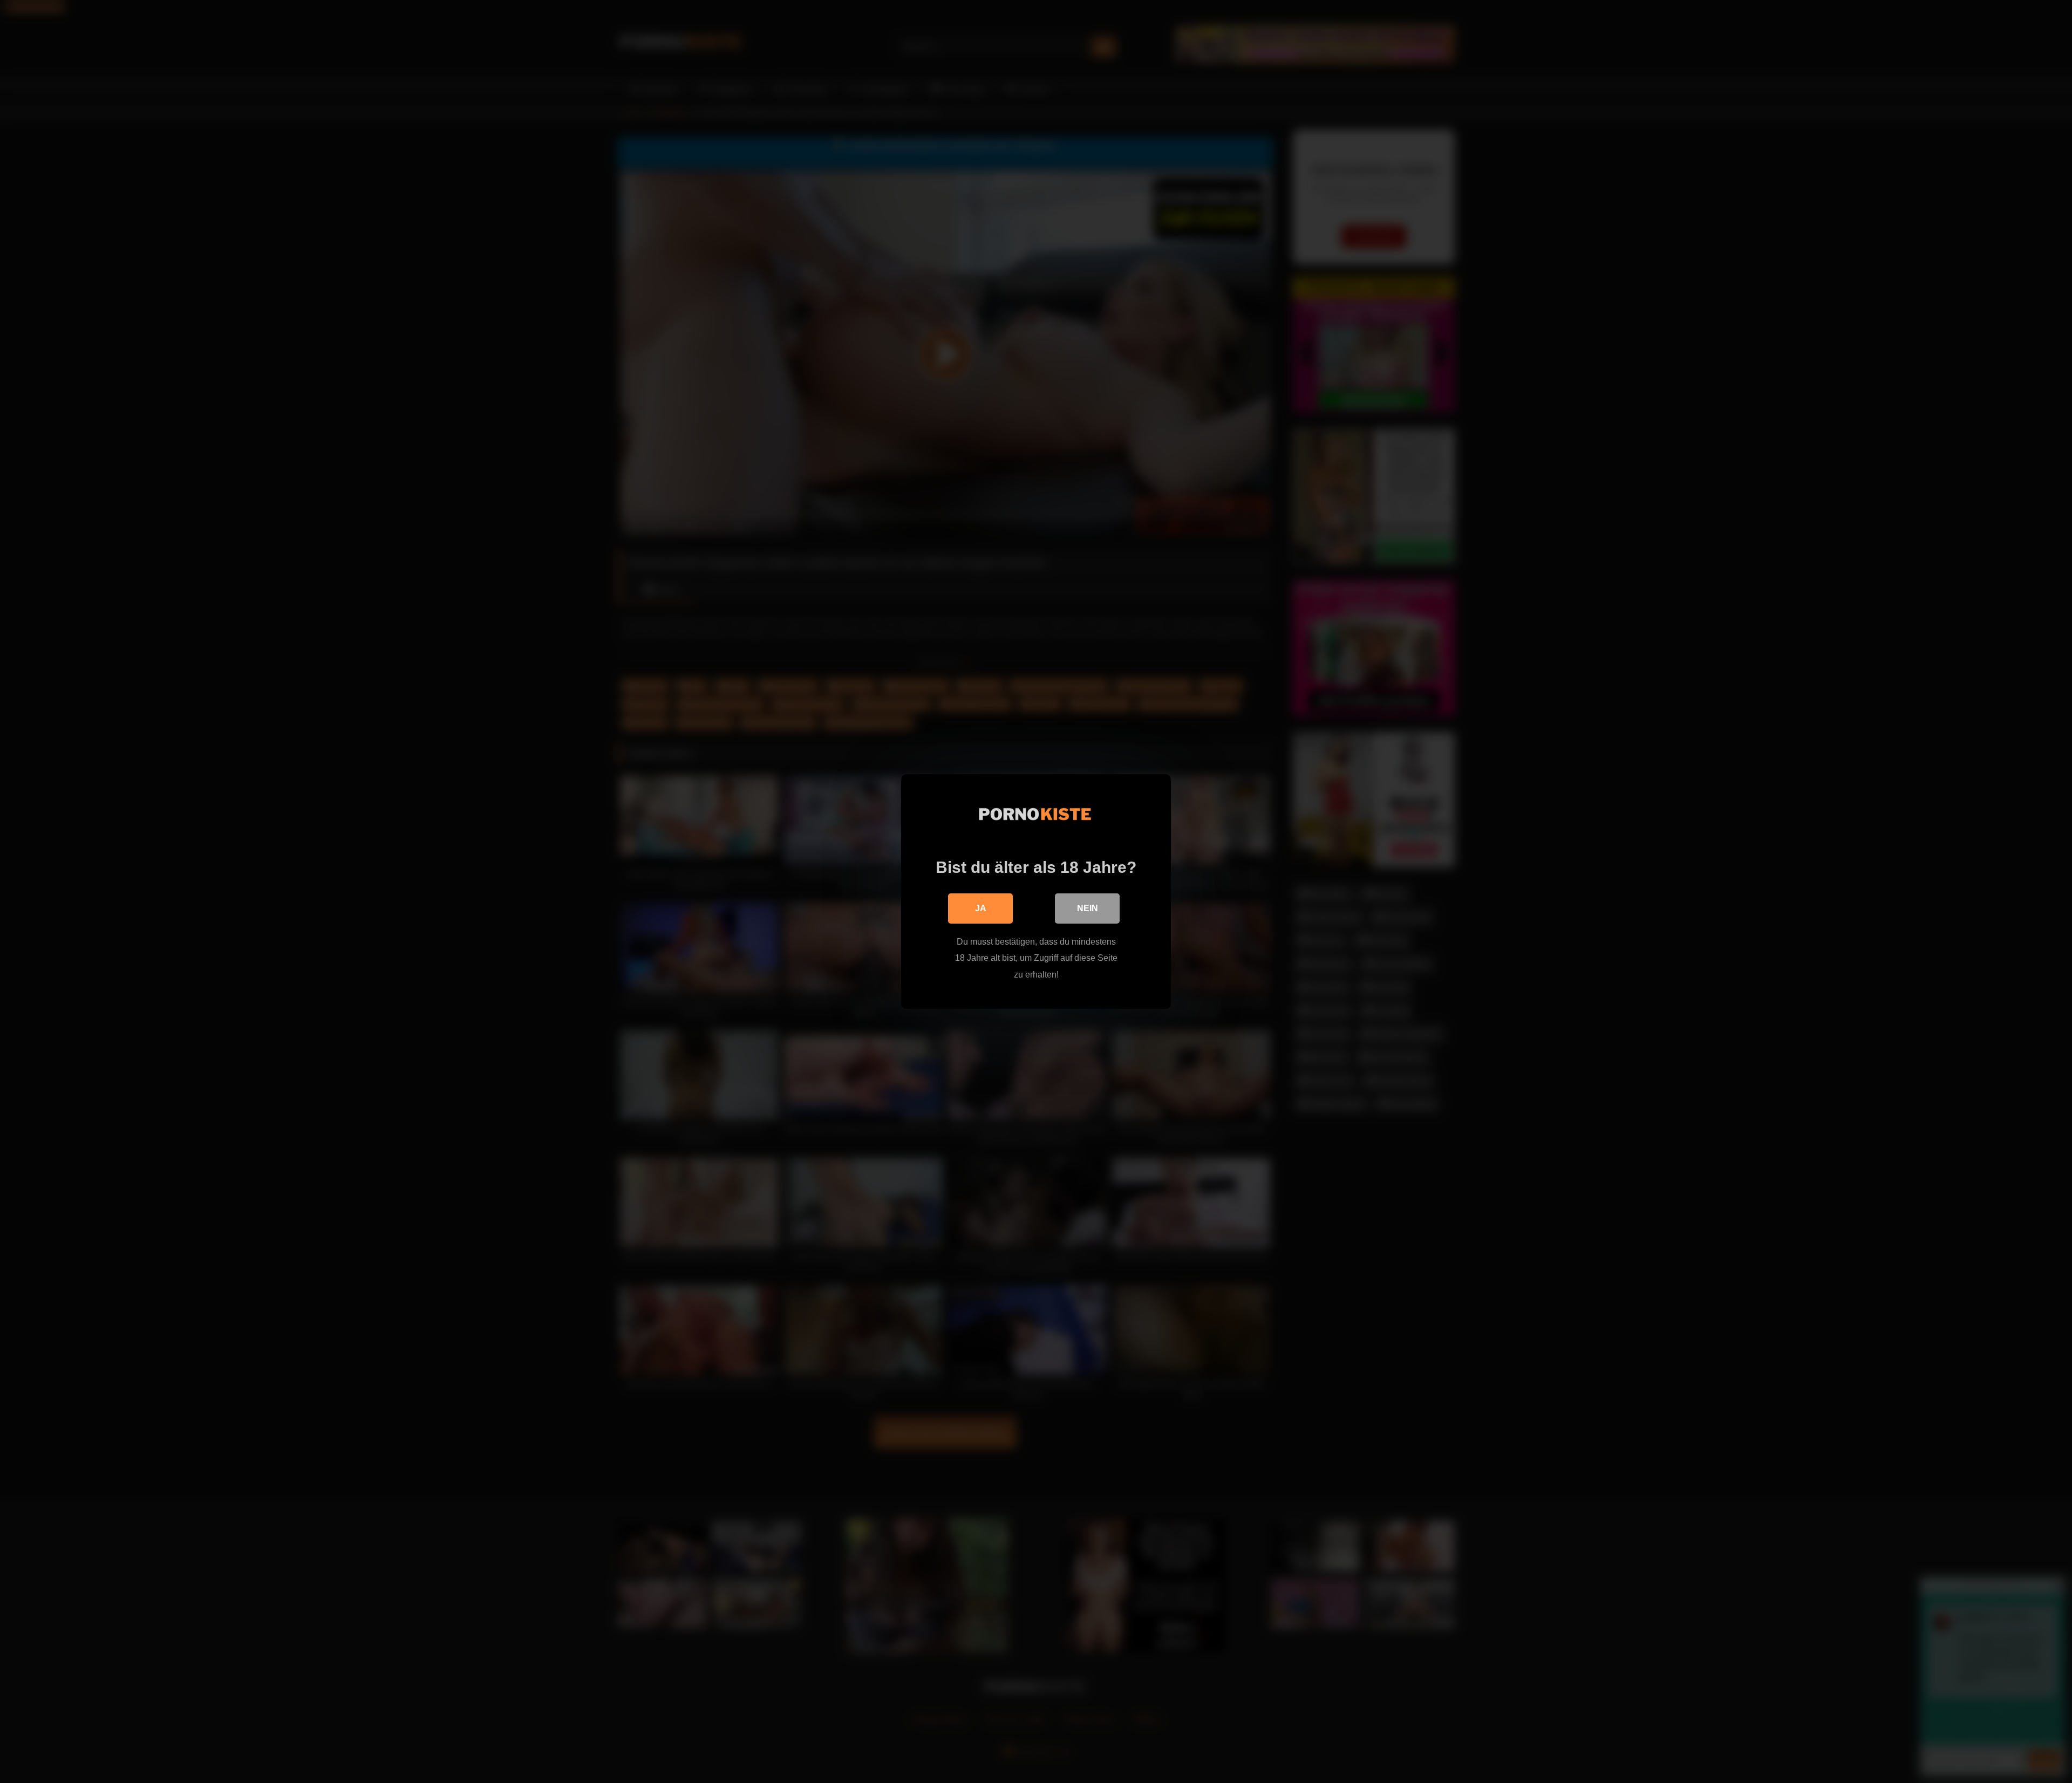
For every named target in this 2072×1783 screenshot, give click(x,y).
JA (981, 908)
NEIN (1088, 908)
